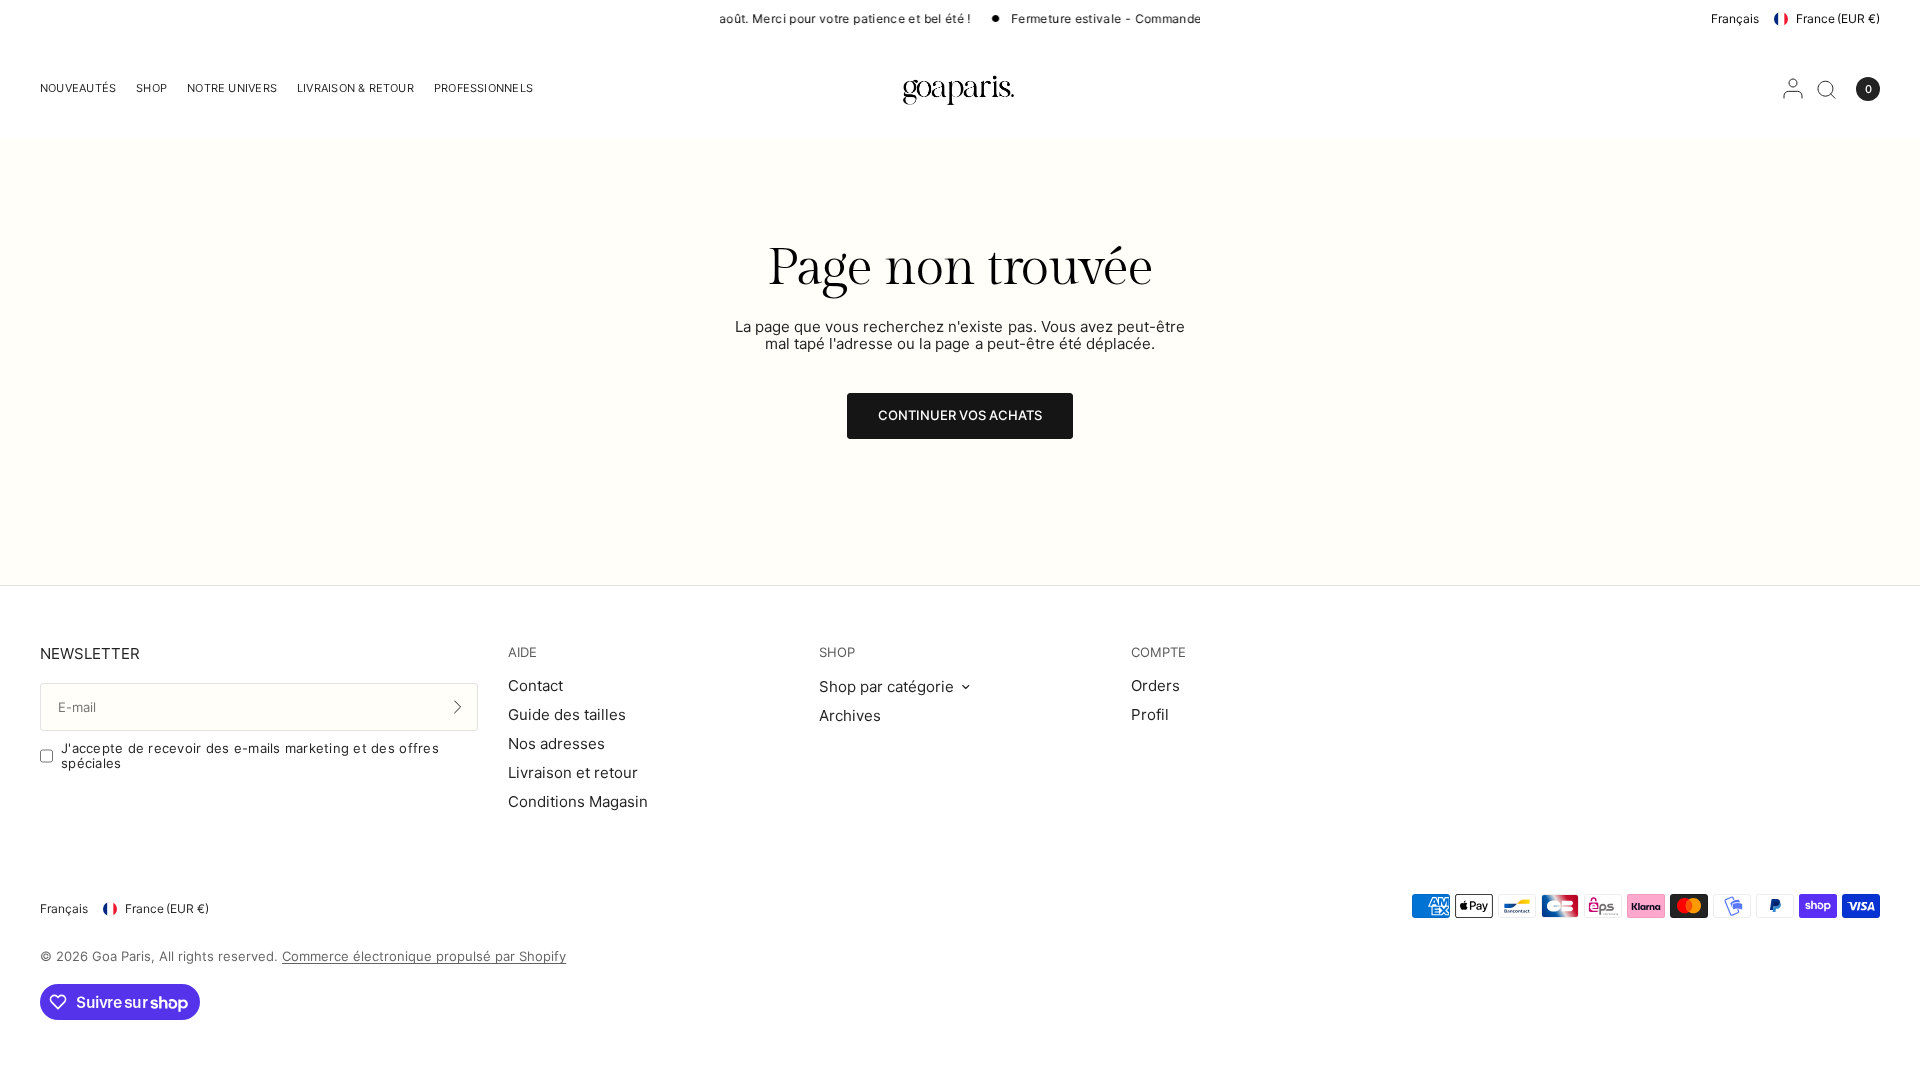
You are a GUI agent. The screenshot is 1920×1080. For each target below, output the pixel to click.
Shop (151, 88)
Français (1735, 18)
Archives (850, 715)
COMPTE (1158, 652)
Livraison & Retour (355, 88)
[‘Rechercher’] (1826, 89)
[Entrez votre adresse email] (458, 707)
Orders (1155, 685)
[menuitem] (83, 89)
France (1838, 18)
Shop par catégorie (886, 686)
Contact (535, 685)
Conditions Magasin (578, 801)
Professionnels (483, 88)
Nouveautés (78, 88)
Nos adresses (556, 743)
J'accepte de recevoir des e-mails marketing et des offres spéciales (250, 755)
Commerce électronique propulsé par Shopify (424, 956)
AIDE (522, 652)
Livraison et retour (573, 772)
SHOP (837, 652)
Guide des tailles (567, 714)
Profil (1150, 714)
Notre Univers (232, 88)
